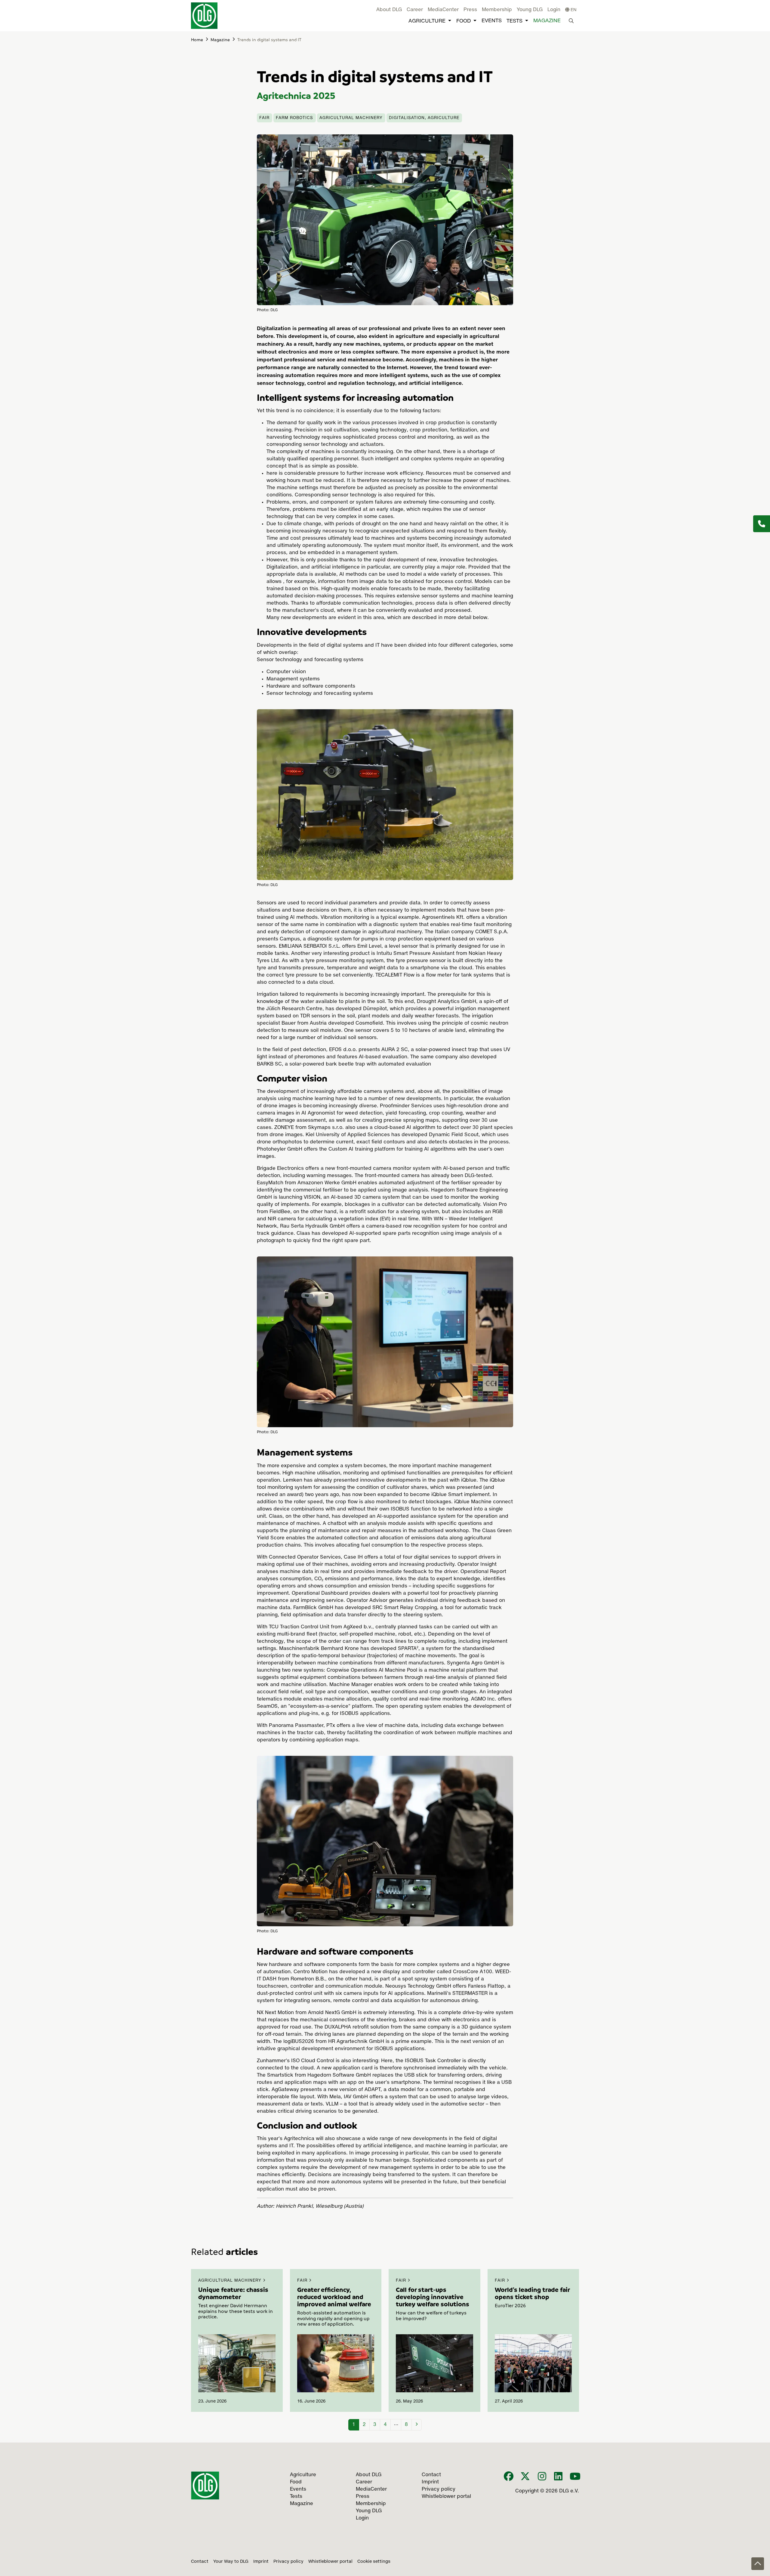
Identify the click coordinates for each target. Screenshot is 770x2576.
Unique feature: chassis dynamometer (233, 2293)
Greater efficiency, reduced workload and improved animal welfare (334, 2297)
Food (464, 21)
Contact (200, 2562)
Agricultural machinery (351, 118)
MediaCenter (443, 10)
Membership (497, 10)
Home (197, 39)
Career (415, 10)
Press (470, 10)
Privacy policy (288, 2562)
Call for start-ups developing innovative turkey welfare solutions (433, 2297)
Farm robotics (294, 118)
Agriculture (427, 21)
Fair (264, 118)
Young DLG (530, 10)
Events (492, 21)
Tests (514, 21)
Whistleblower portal (330, 2562)
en (573, 10)
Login (554, 10)
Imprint (261, 2562)
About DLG (389, 10)
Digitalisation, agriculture (424, 118)
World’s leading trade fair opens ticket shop (532, 2293)
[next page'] (417, 2425)
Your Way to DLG (231, 2562)
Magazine (547, 21)
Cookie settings (374, 2562)
